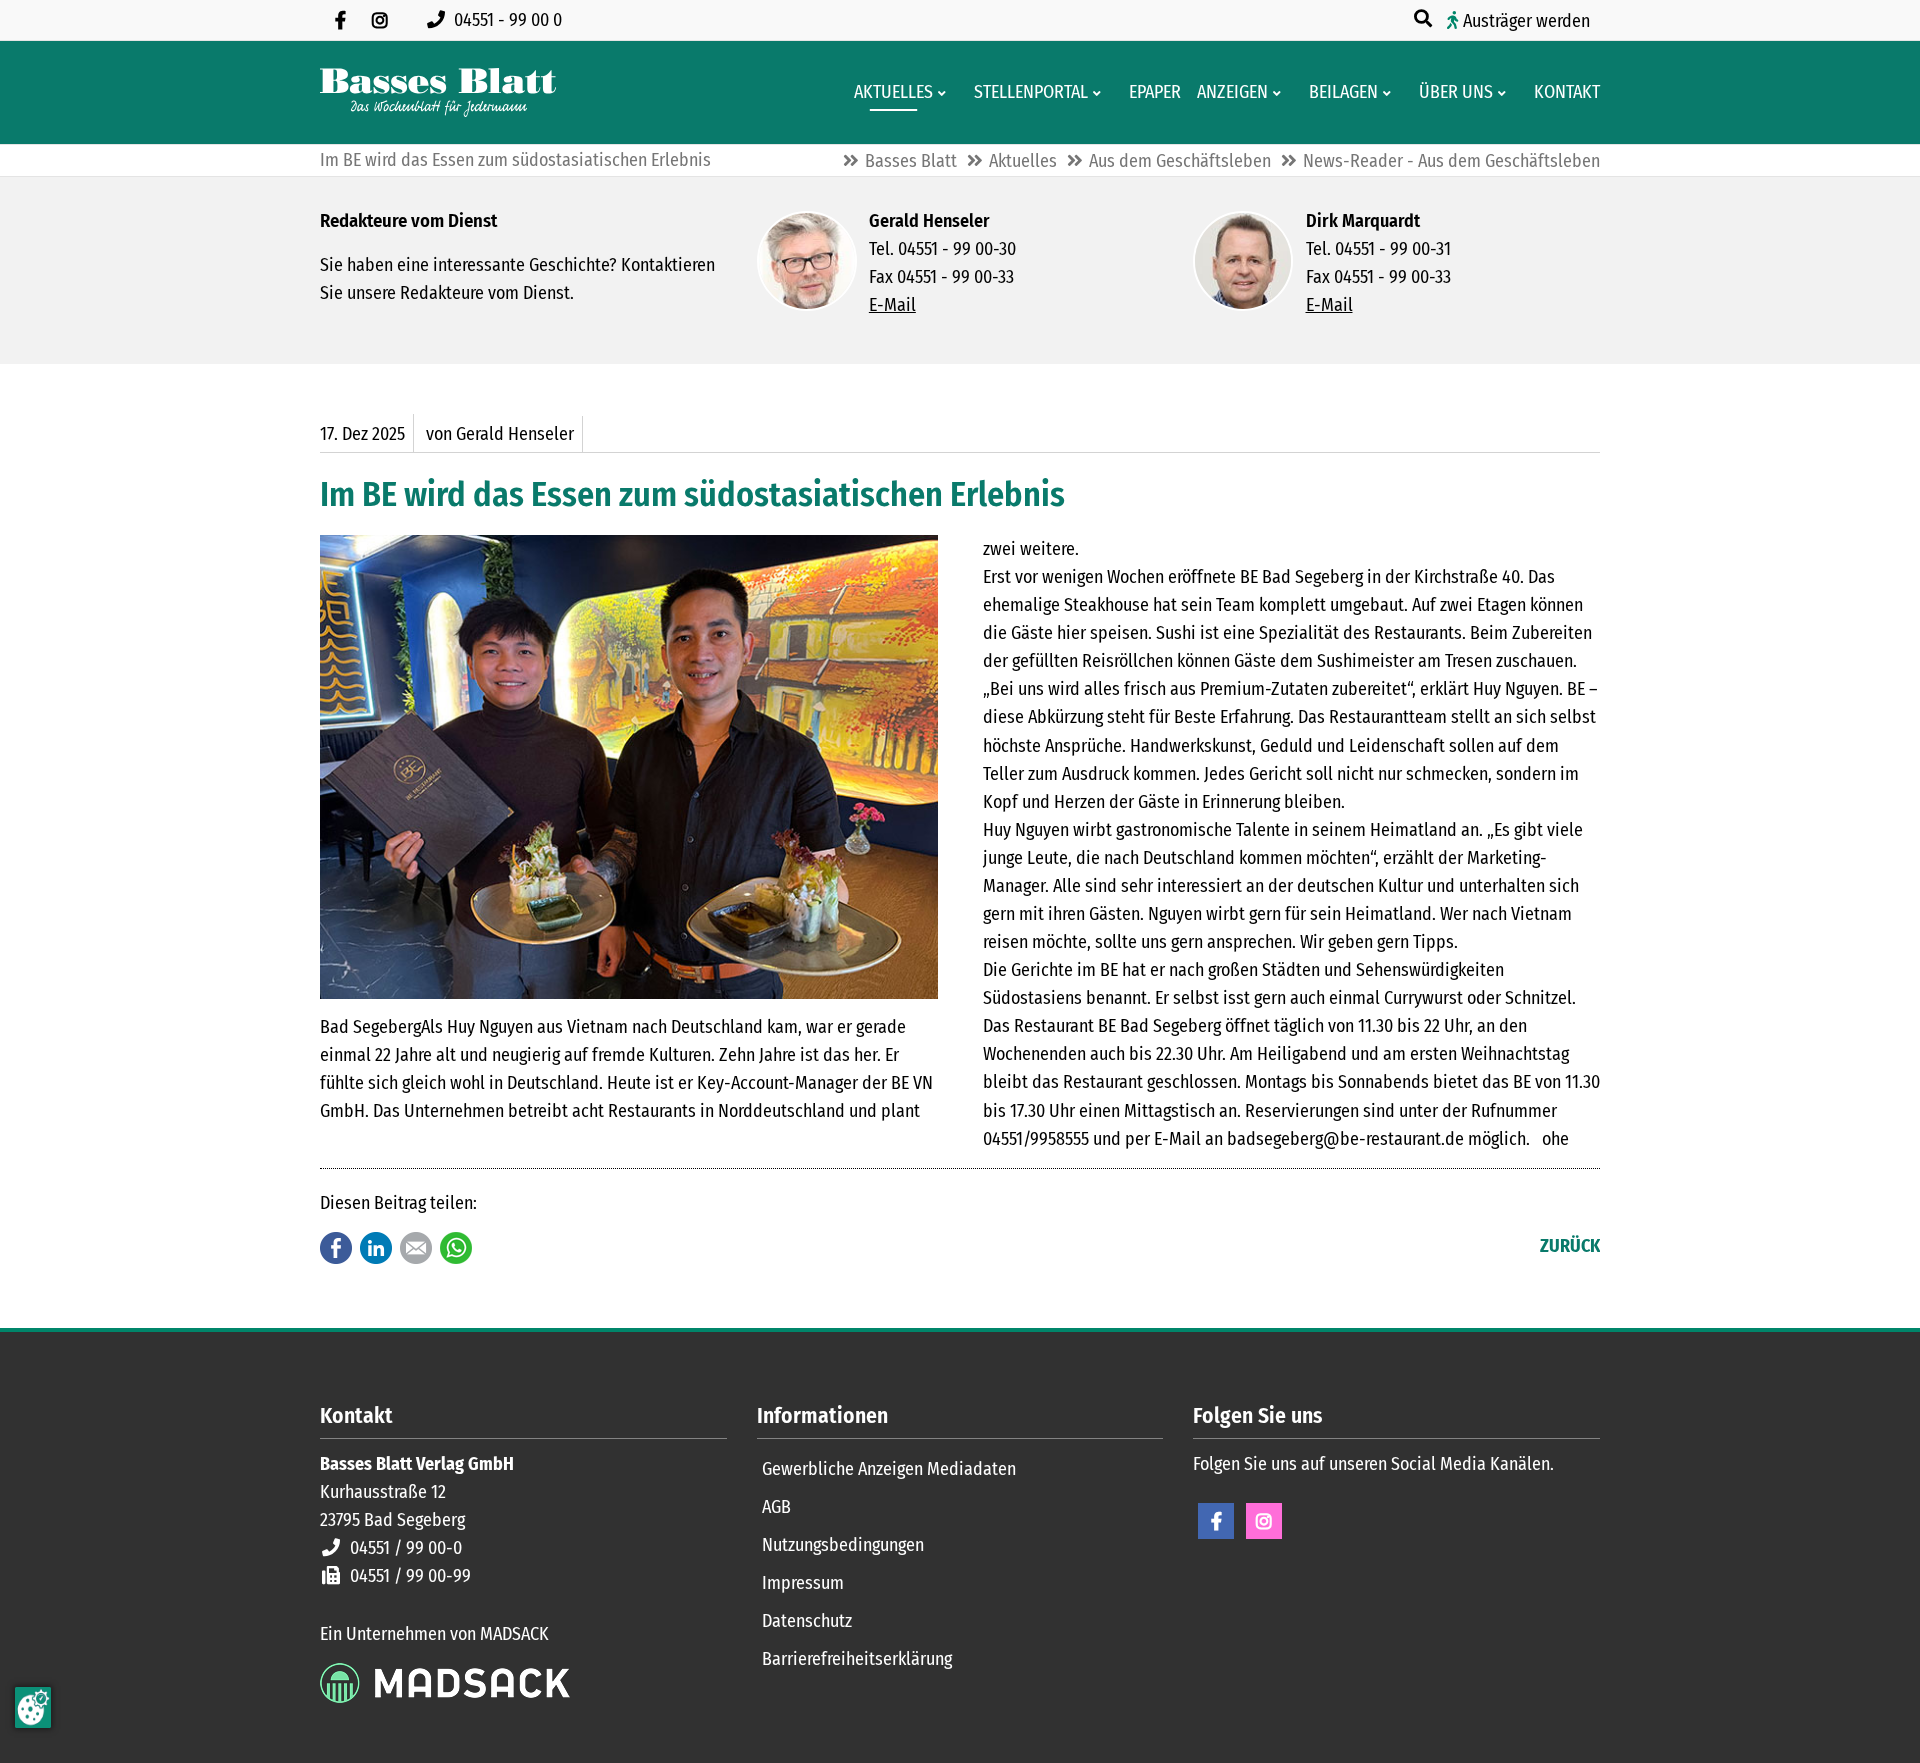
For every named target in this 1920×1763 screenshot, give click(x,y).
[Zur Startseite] (438, 92)
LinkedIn (376, 1248)
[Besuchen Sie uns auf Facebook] (340, 20)
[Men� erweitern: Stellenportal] (1100, 93)
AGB (776, 1507)
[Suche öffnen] (1425, 19)
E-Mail (892, 305)
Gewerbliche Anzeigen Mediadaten (889, 1469)
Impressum (803, 1583)
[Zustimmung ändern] (33, 1707)
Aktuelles (1023, 161)
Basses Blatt (911, 161)
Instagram (1264, 1521)
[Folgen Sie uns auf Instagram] (380, 20)
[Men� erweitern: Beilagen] (1390, 93)
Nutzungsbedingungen (843, 1545)
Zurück (1570, 1246)
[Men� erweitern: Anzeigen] (1280, 93)
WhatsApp (456, 1248)
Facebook (336, 1248)
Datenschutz (807, 1621)
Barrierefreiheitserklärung (857, 1659)
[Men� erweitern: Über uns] (1505, 93)
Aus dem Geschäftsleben (1180, 161)
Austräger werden (1526, 21)
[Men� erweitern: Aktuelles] (945, 93)
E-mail (416, 1248)
